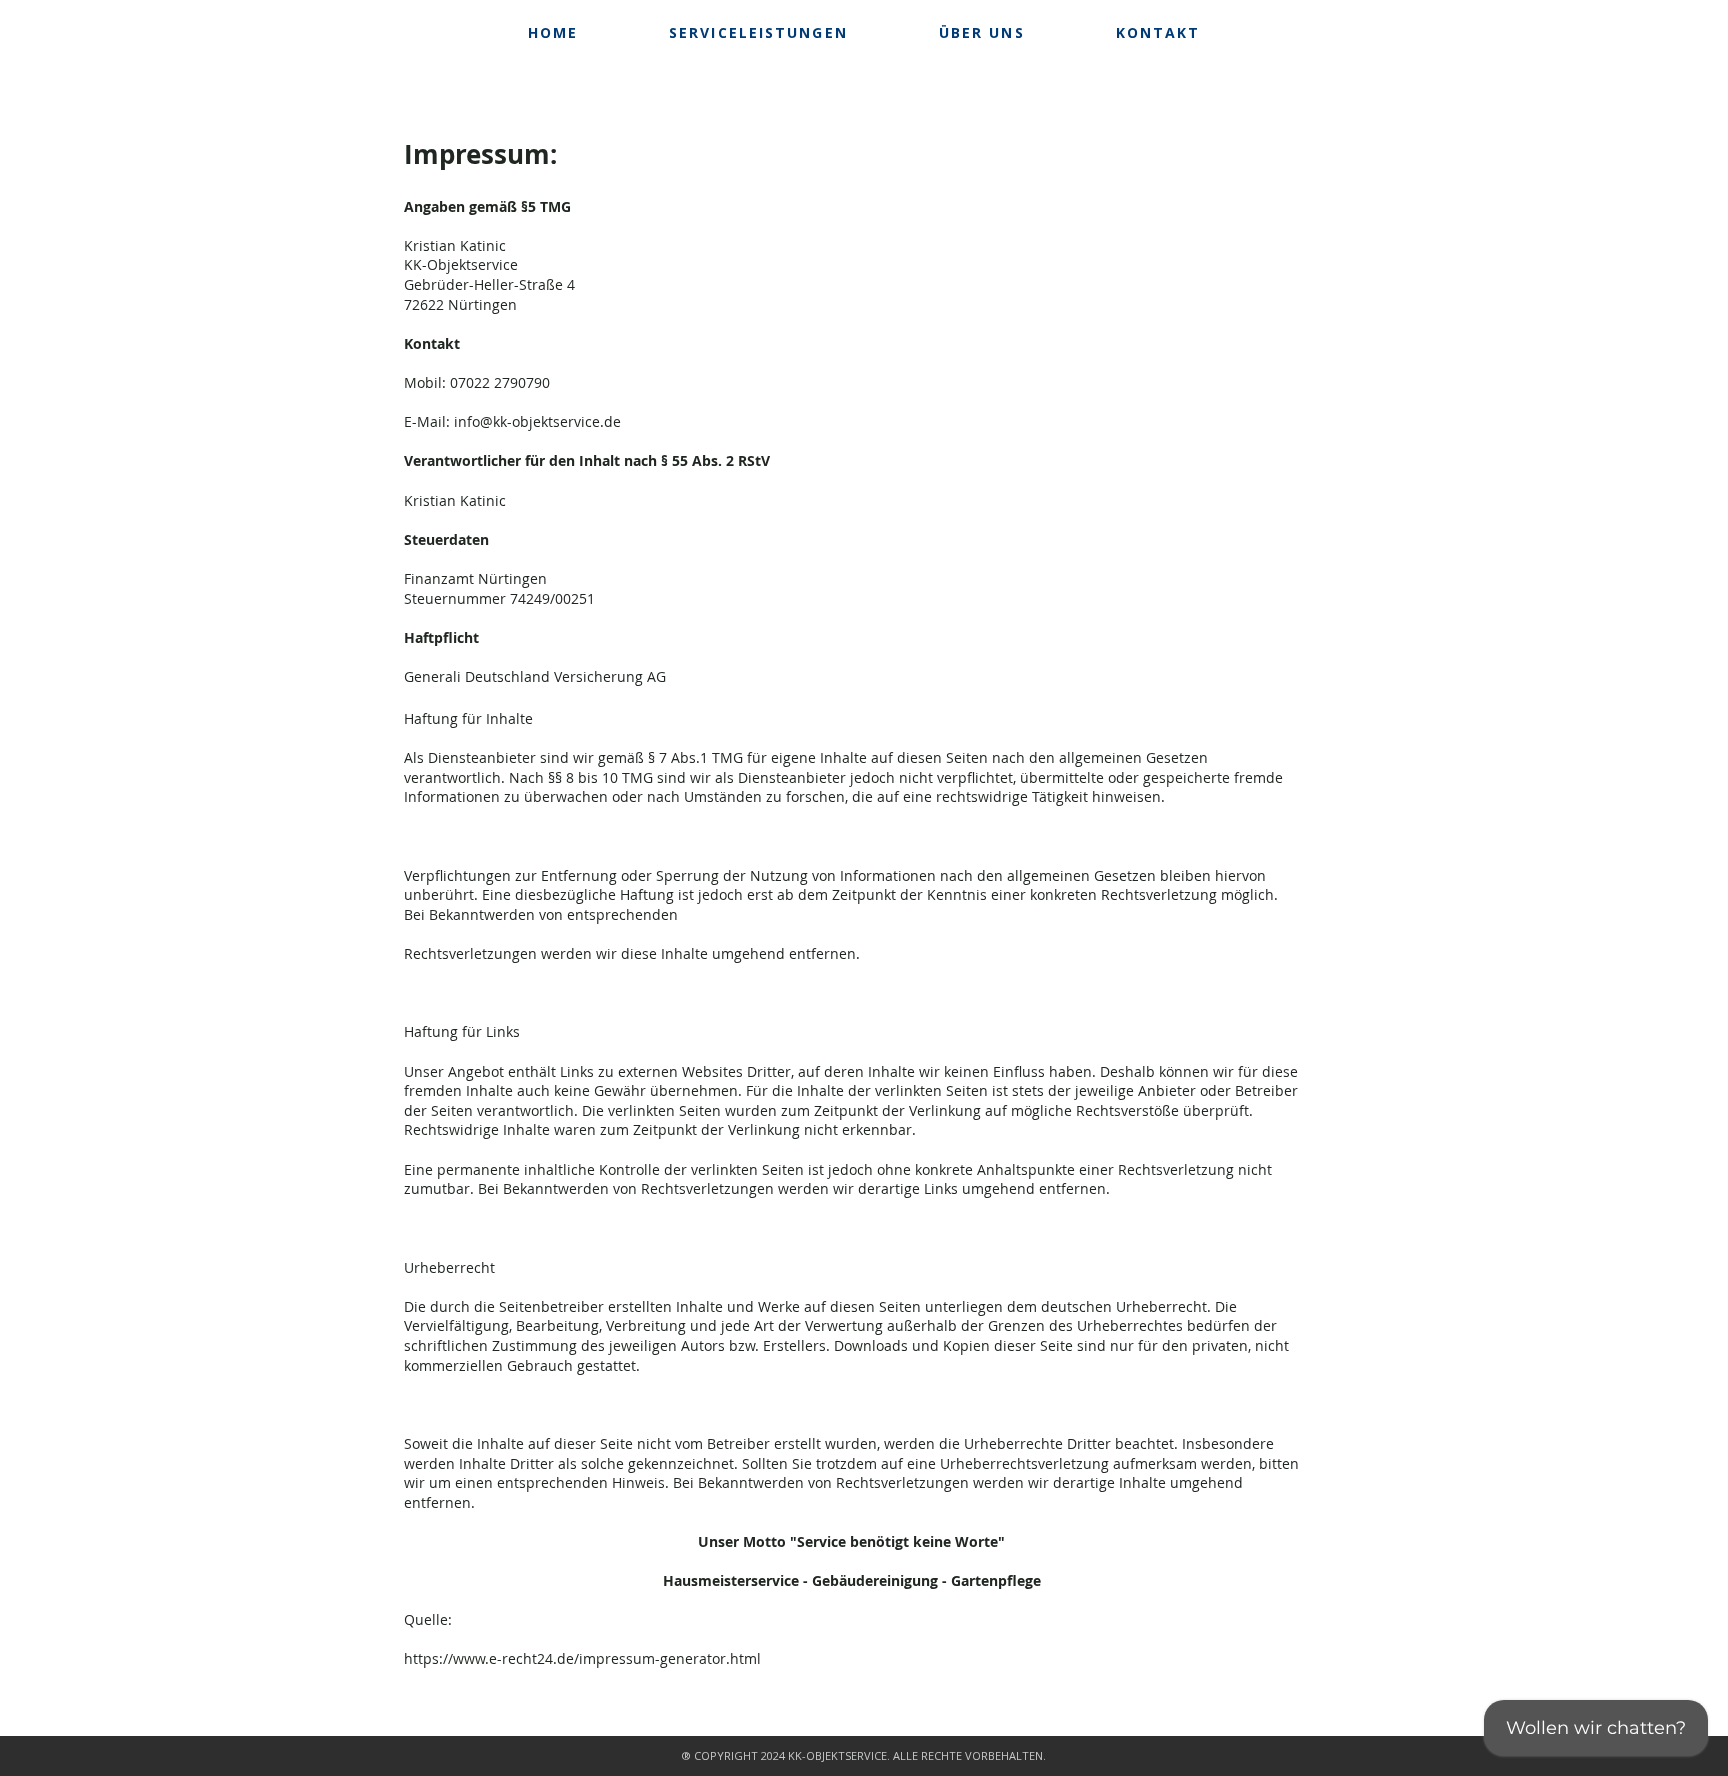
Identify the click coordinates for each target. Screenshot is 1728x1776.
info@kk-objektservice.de (537, 421)
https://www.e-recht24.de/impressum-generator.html (582, 1658)
